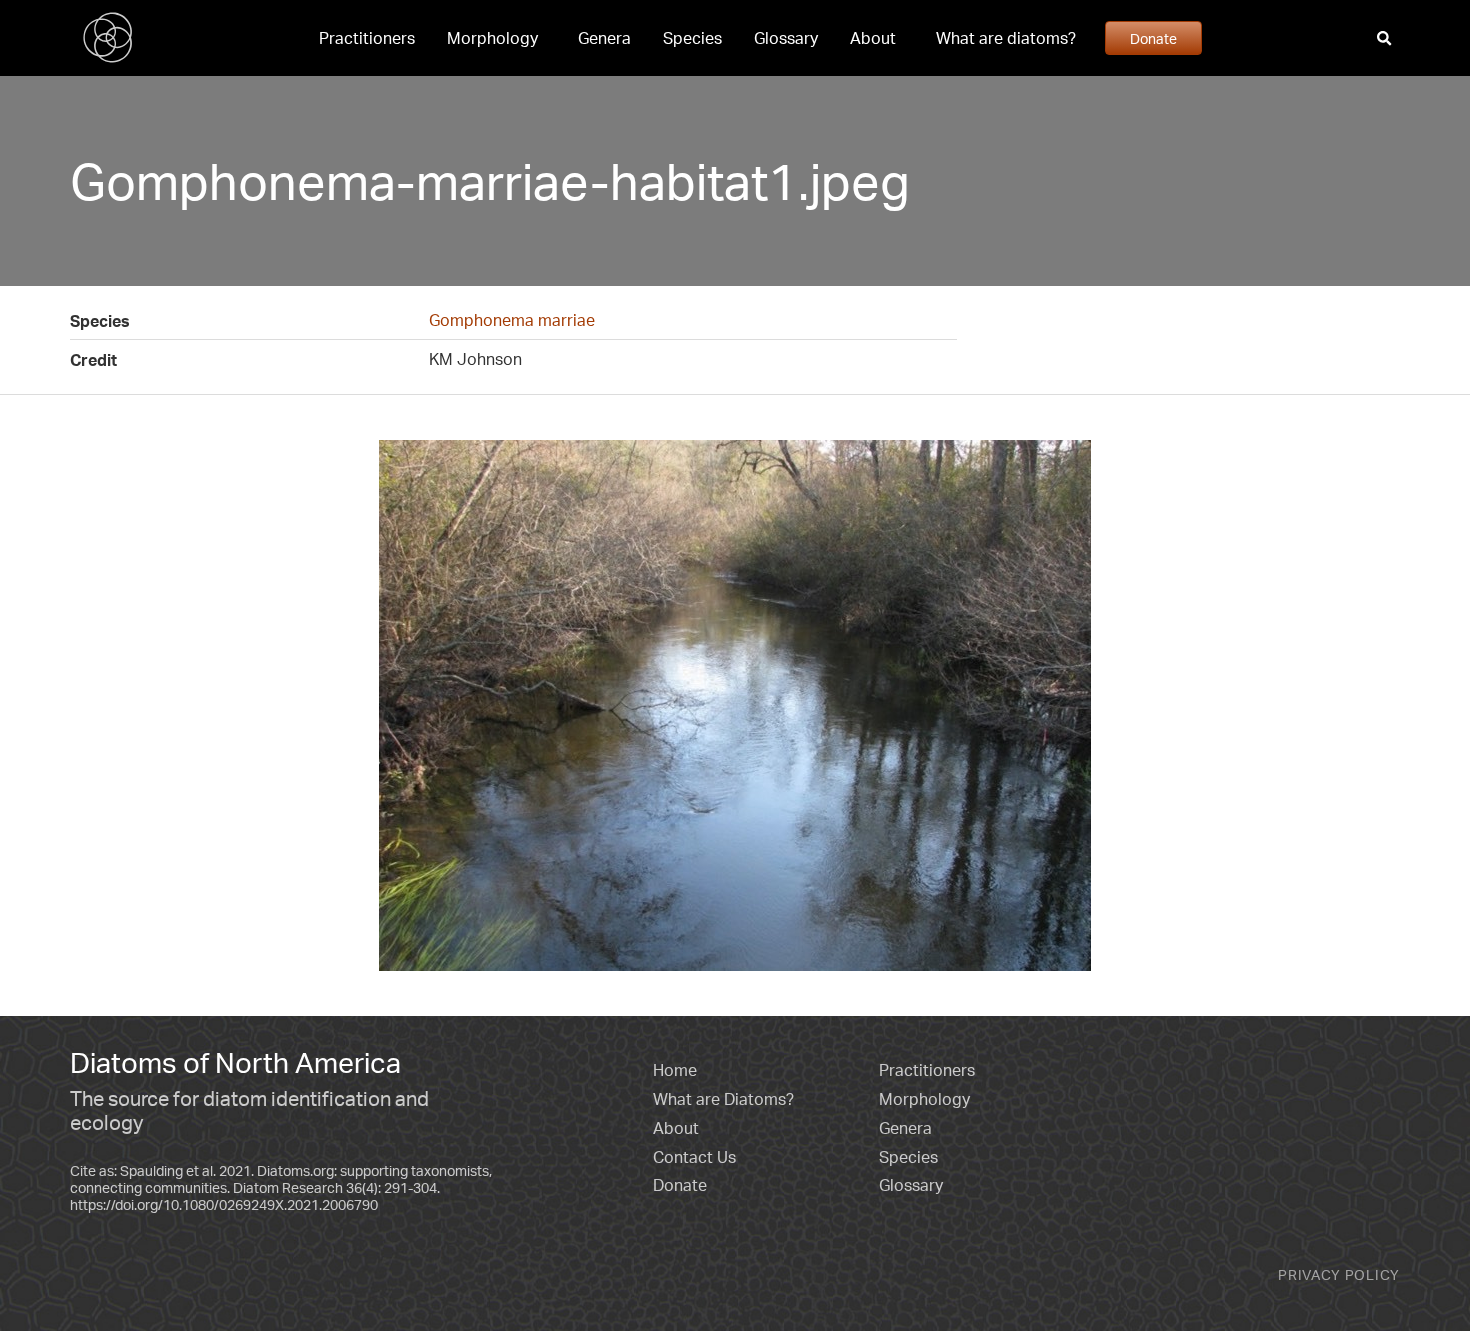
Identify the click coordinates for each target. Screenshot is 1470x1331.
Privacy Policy (1339, 1274)
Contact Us (694, 1157)
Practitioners (367, 38)
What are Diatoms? (723, 1099)
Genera (604, 38)
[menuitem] (367, 38)
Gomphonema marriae (512, 320)
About (873, 38)
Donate (1153, 38)
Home (675, 1070)
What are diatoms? (1006, 38)
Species (692, 38)
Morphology (492, 38)
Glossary (786, 38)
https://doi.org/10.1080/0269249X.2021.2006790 (224, 1204)
